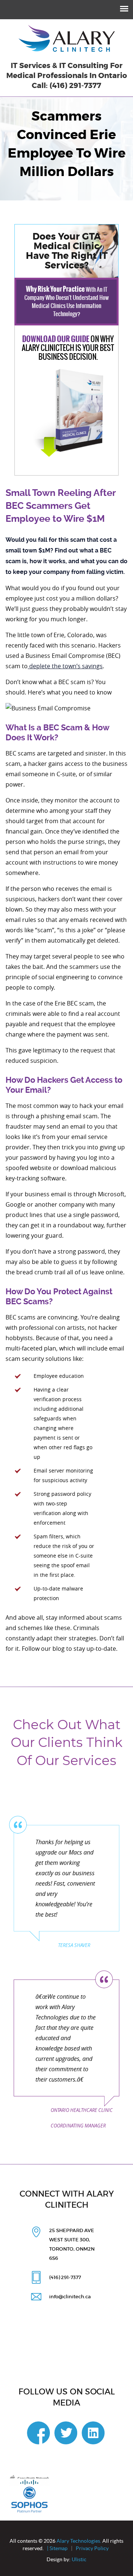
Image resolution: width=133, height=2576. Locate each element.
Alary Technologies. (79, 2541)
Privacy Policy (93, 2548)
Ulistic (79, 2559)
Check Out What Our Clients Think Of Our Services (67, 1742)
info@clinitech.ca (70, 2297)
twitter (66, 2433)
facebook (38, 2433)
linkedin (93, 2433)
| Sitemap (57, 2548)
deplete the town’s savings (65, 666)
